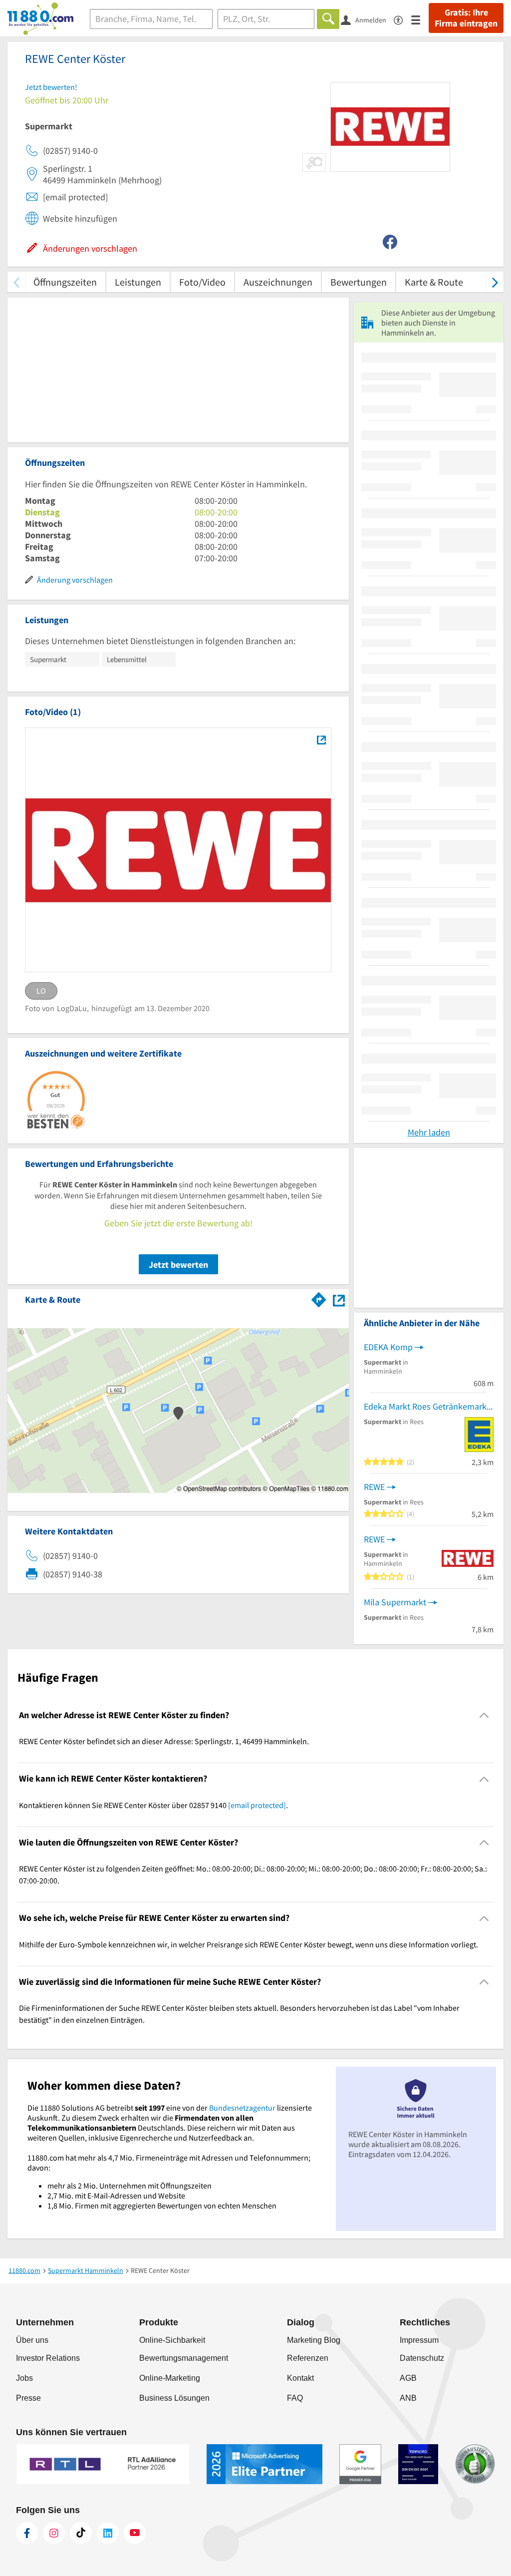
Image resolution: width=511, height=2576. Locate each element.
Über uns (32, 2340)
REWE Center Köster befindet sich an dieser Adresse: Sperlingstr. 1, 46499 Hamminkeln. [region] (164, 1741)
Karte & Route (434, 282)
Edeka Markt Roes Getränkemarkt (427, 1406)
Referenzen (308, 2358)
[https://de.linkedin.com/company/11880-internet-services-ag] (108, 2533)
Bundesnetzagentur (242, 2108)
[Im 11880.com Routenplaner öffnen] (319, 1298)
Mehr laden (429, 1132)
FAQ (295, 2398)
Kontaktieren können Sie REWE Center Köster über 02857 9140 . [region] (153, 1805)
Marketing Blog (314, 2340)
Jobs (24, 2378)
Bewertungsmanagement (184, 2358)
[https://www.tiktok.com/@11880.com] (81, 2533)
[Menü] (420, 19)
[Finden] (328, 19)
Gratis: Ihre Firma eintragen (466, 18)
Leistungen (138, 282)
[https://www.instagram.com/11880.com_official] (54, 2533)
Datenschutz (422, 2358)
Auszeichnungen (278, 282)
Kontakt (300, 2378)
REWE (374, 1487)
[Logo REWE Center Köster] (321, 739)
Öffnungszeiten (65, 282)
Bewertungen (359, 282)
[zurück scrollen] (16, 282)
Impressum (419, 2340)
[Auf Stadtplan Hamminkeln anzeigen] (339, 1299)
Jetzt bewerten (178, 1265)
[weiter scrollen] (495, 282)
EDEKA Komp (388, 1347)
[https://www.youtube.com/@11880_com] (135, 2533)
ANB (408, 2398)
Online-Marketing (170, 2378)
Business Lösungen (174, 2398)
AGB (408, 2378)
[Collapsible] (484, 1715)
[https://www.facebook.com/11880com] (27, 2533)
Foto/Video (202, 282)
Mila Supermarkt (395, 1602)
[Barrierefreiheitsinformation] (402, 19)
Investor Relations (48, 2358)
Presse (28, 2398)
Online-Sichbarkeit (172, 2340)
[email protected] (257, 1805)
